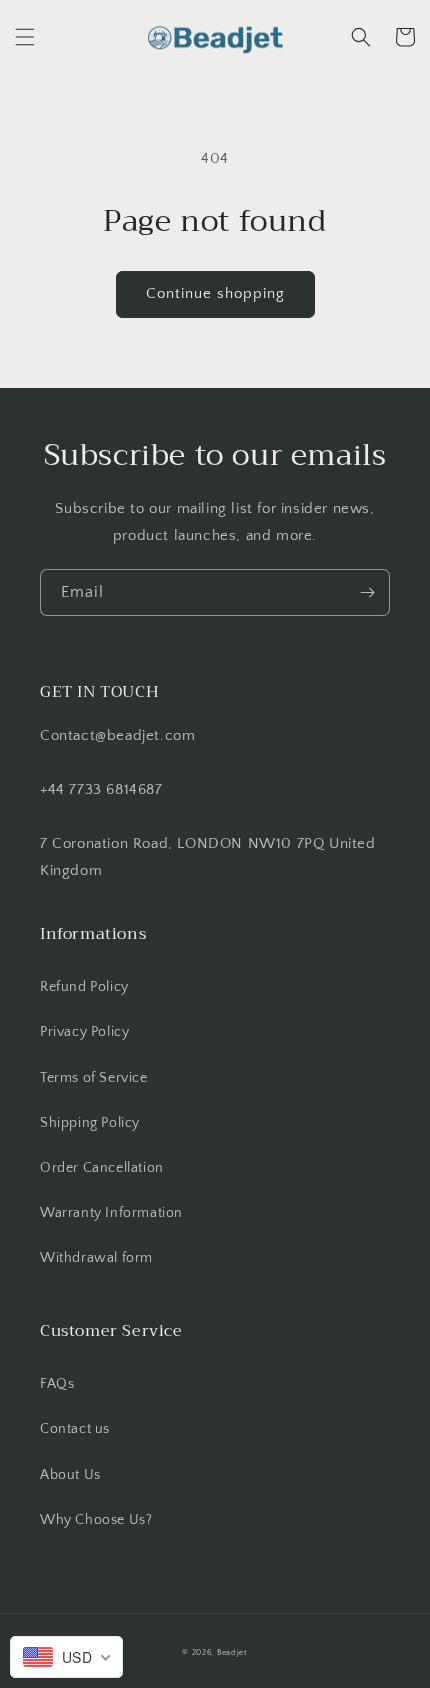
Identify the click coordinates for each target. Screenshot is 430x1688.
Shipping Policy (90, 1123)
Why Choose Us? (96, 1520)
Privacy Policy (84, 1032)
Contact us (75, 1429)
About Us (70, 1475)
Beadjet (232, 1652)
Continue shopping (215, 293)
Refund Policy (84, 987)
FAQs (57, 1384)
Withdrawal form (96, 1258)
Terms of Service (94, 1078)
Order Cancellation (102, 1168)
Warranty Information (111, 1213)
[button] (25, 37)
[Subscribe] (367, 592)
